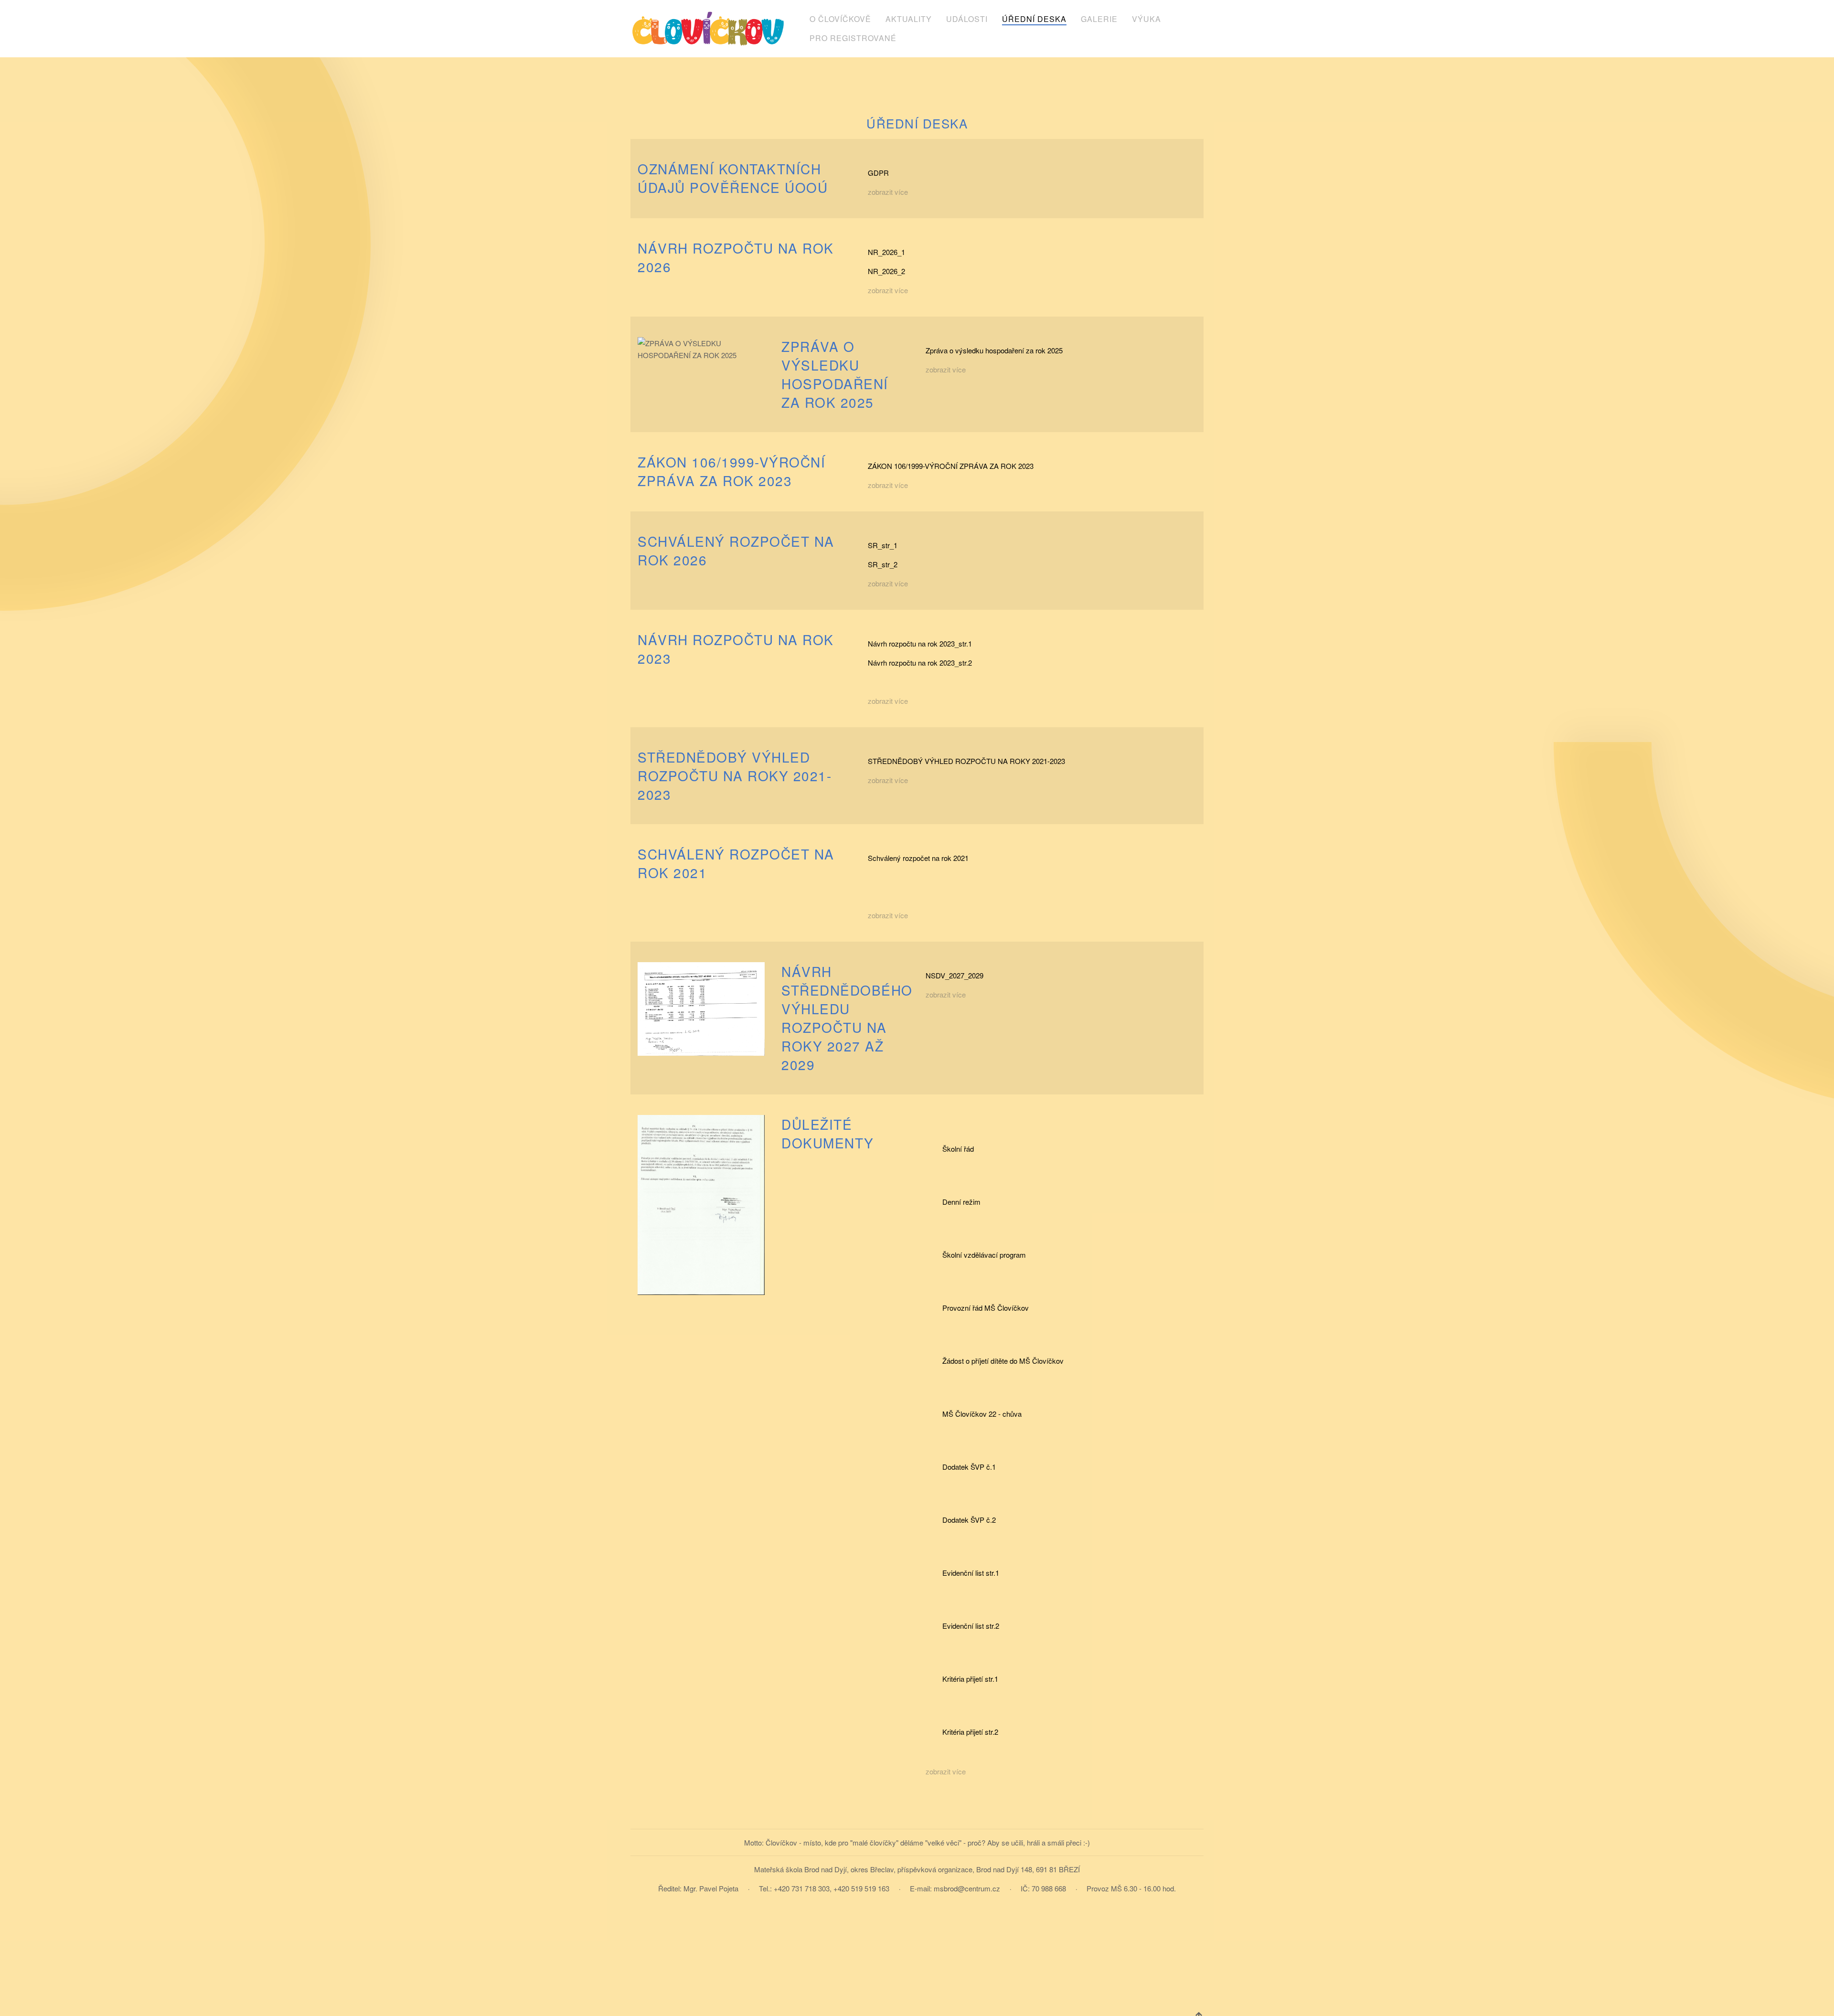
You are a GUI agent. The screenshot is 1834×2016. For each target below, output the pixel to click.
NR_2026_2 (886, 271)
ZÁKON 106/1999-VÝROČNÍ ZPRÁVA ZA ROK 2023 (951, 466)
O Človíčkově (840, 19)
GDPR (878, 173)
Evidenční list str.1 (971, 1573)
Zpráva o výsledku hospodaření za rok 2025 (994, 350)
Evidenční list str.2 (971, 1626)
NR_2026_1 (886, 252)
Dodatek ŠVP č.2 (969, 1520)
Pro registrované (853, 38)
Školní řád (958, 1149)
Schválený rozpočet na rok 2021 (918, 858)
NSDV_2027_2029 (954, 975)
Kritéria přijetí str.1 (970, 1679)
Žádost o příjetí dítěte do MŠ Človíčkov (1003, 1361)
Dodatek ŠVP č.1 (969, 1467)
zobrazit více (888, 192)
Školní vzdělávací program (984, 1255)
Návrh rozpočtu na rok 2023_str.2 (920, 663)
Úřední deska (1034, 19)
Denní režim (961, 1202)
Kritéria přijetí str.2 (970, 1732)
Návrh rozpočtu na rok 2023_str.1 (920, 643)
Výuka (1146, 19)
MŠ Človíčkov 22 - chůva (982, 1414)
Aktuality (909, 19)
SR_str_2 (883, 564)
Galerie (1099, 19)
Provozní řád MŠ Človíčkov (986, 1308)
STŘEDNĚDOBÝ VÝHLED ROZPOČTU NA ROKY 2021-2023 (966, 761)
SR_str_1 (883, 545)
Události (967, 19)
